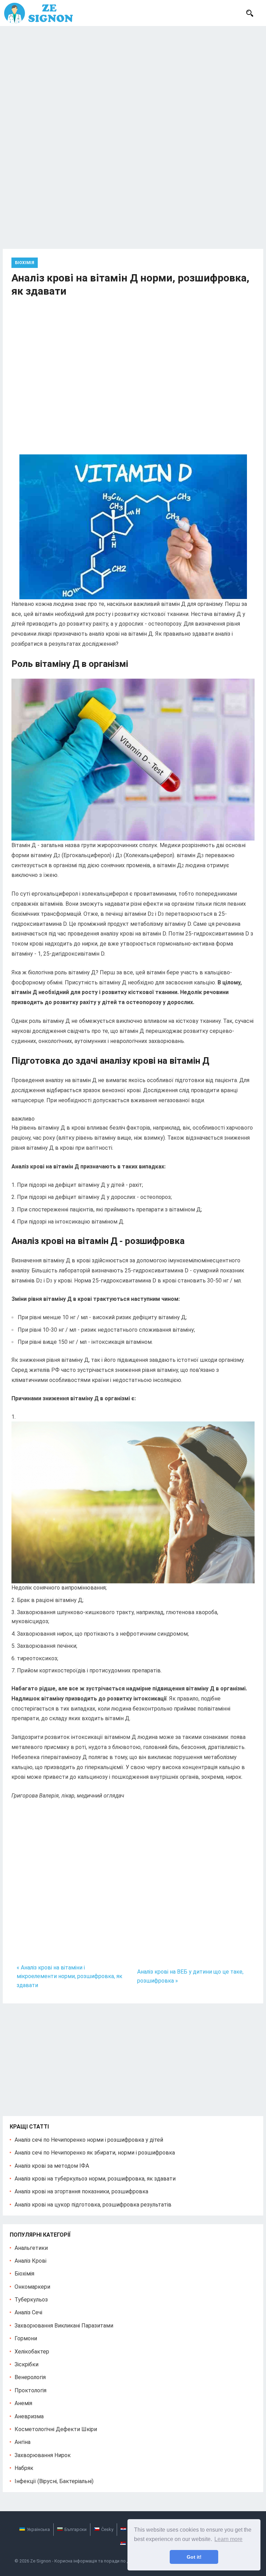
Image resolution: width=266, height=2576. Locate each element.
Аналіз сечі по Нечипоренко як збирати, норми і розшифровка (95, 2153)
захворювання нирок (43, 2455)
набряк (24, 2468)
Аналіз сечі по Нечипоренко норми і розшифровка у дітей (89, 2140)
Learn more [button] (228, 2539)
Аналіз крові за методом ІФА (52, 2166)
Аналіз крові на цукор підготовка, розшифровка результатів (93, 2205)
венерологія (30, 2377)
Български (76, 2529)
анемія (23, 2403)
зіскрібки (26, 2364)
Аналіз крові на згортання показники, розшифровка (81, 2191)
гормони (26, 2338)
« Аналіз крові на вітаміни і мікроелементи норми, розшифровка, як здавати (69, 1976)
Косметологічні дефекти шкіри (56, 2429)
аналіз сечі (28, 2312)
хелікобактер (32, 2352)
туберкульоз (31, 2300)
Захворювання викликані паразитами (64, 2326)
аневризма (29, 2416)
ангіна (23, 2442)
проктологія (30, 2390)
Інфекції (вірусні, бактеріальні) (54, 2481)
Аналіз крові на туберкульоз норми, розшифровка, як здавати (95, 2179)
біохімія (25, 263)
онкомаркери (32, 2287)
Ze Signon (41, 2561)
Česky (107, 2529)
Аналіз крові (30, 2261)
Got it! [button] (194, 2557)
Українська (38, 2529)
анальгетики (31, 2248)
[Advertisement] (133, 78)
